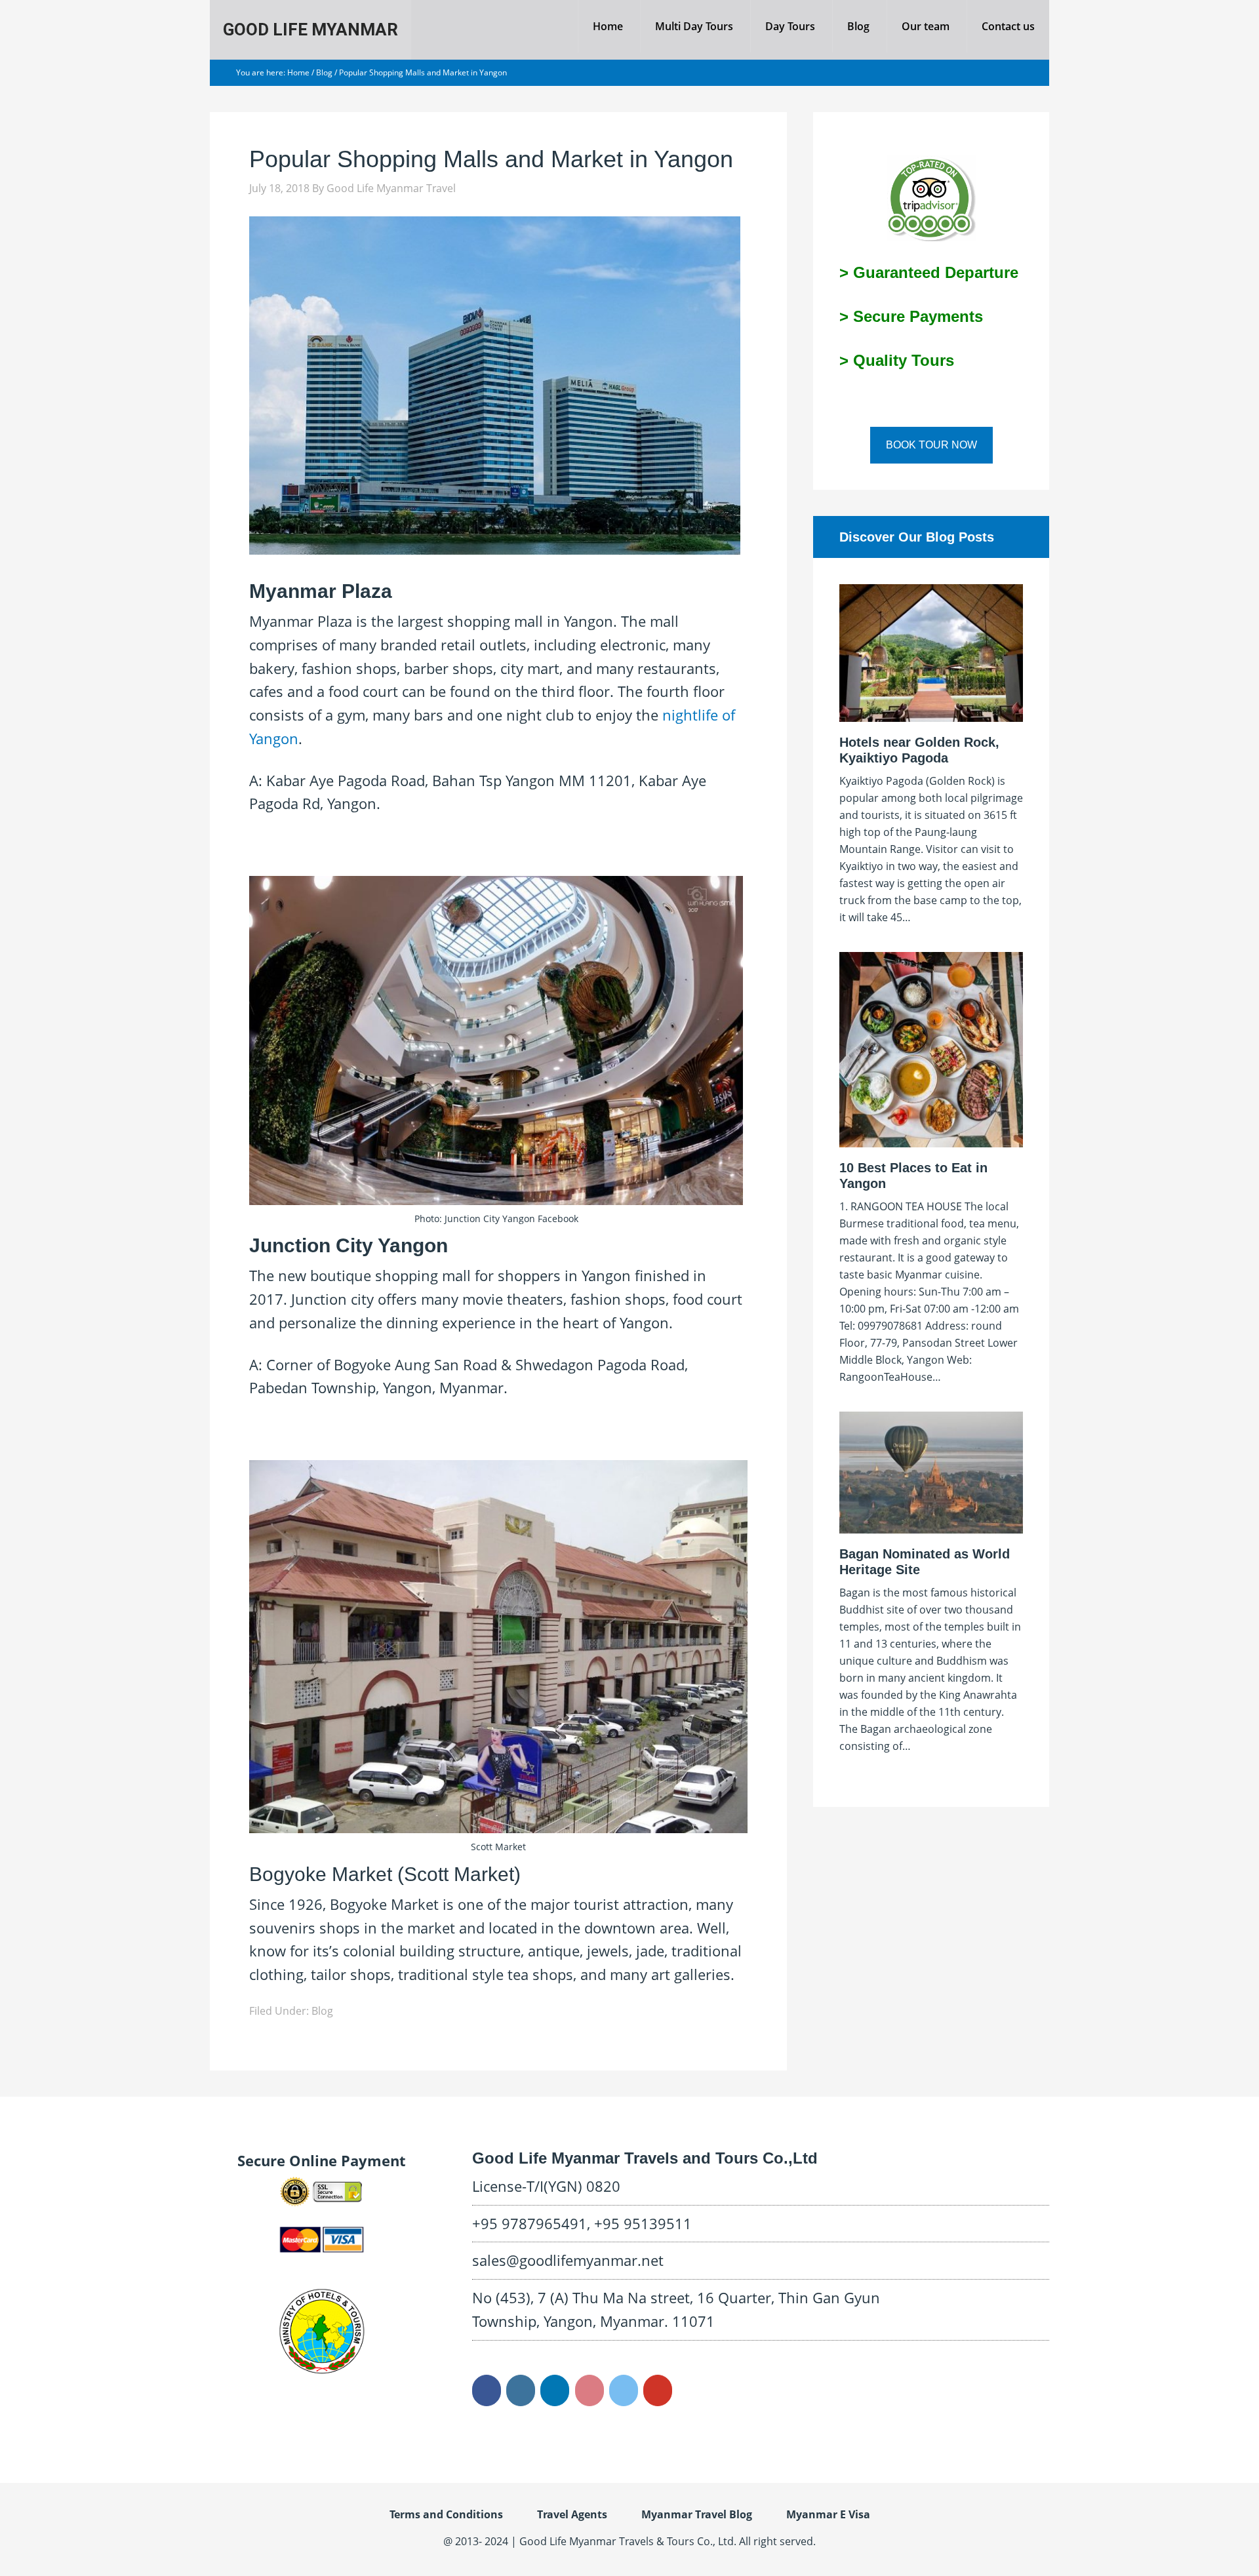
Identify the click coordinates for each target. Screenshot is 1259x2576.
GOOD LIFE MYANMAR (310, 30)
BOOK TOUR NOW (931, 445)
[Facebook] (487, 2390)
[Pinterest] (590, 2390)
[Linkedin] (555, 2390)
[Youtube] (658, 2390)
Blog (322, 2011)
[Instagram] (521, 2390)
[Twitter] (624, 2390)
